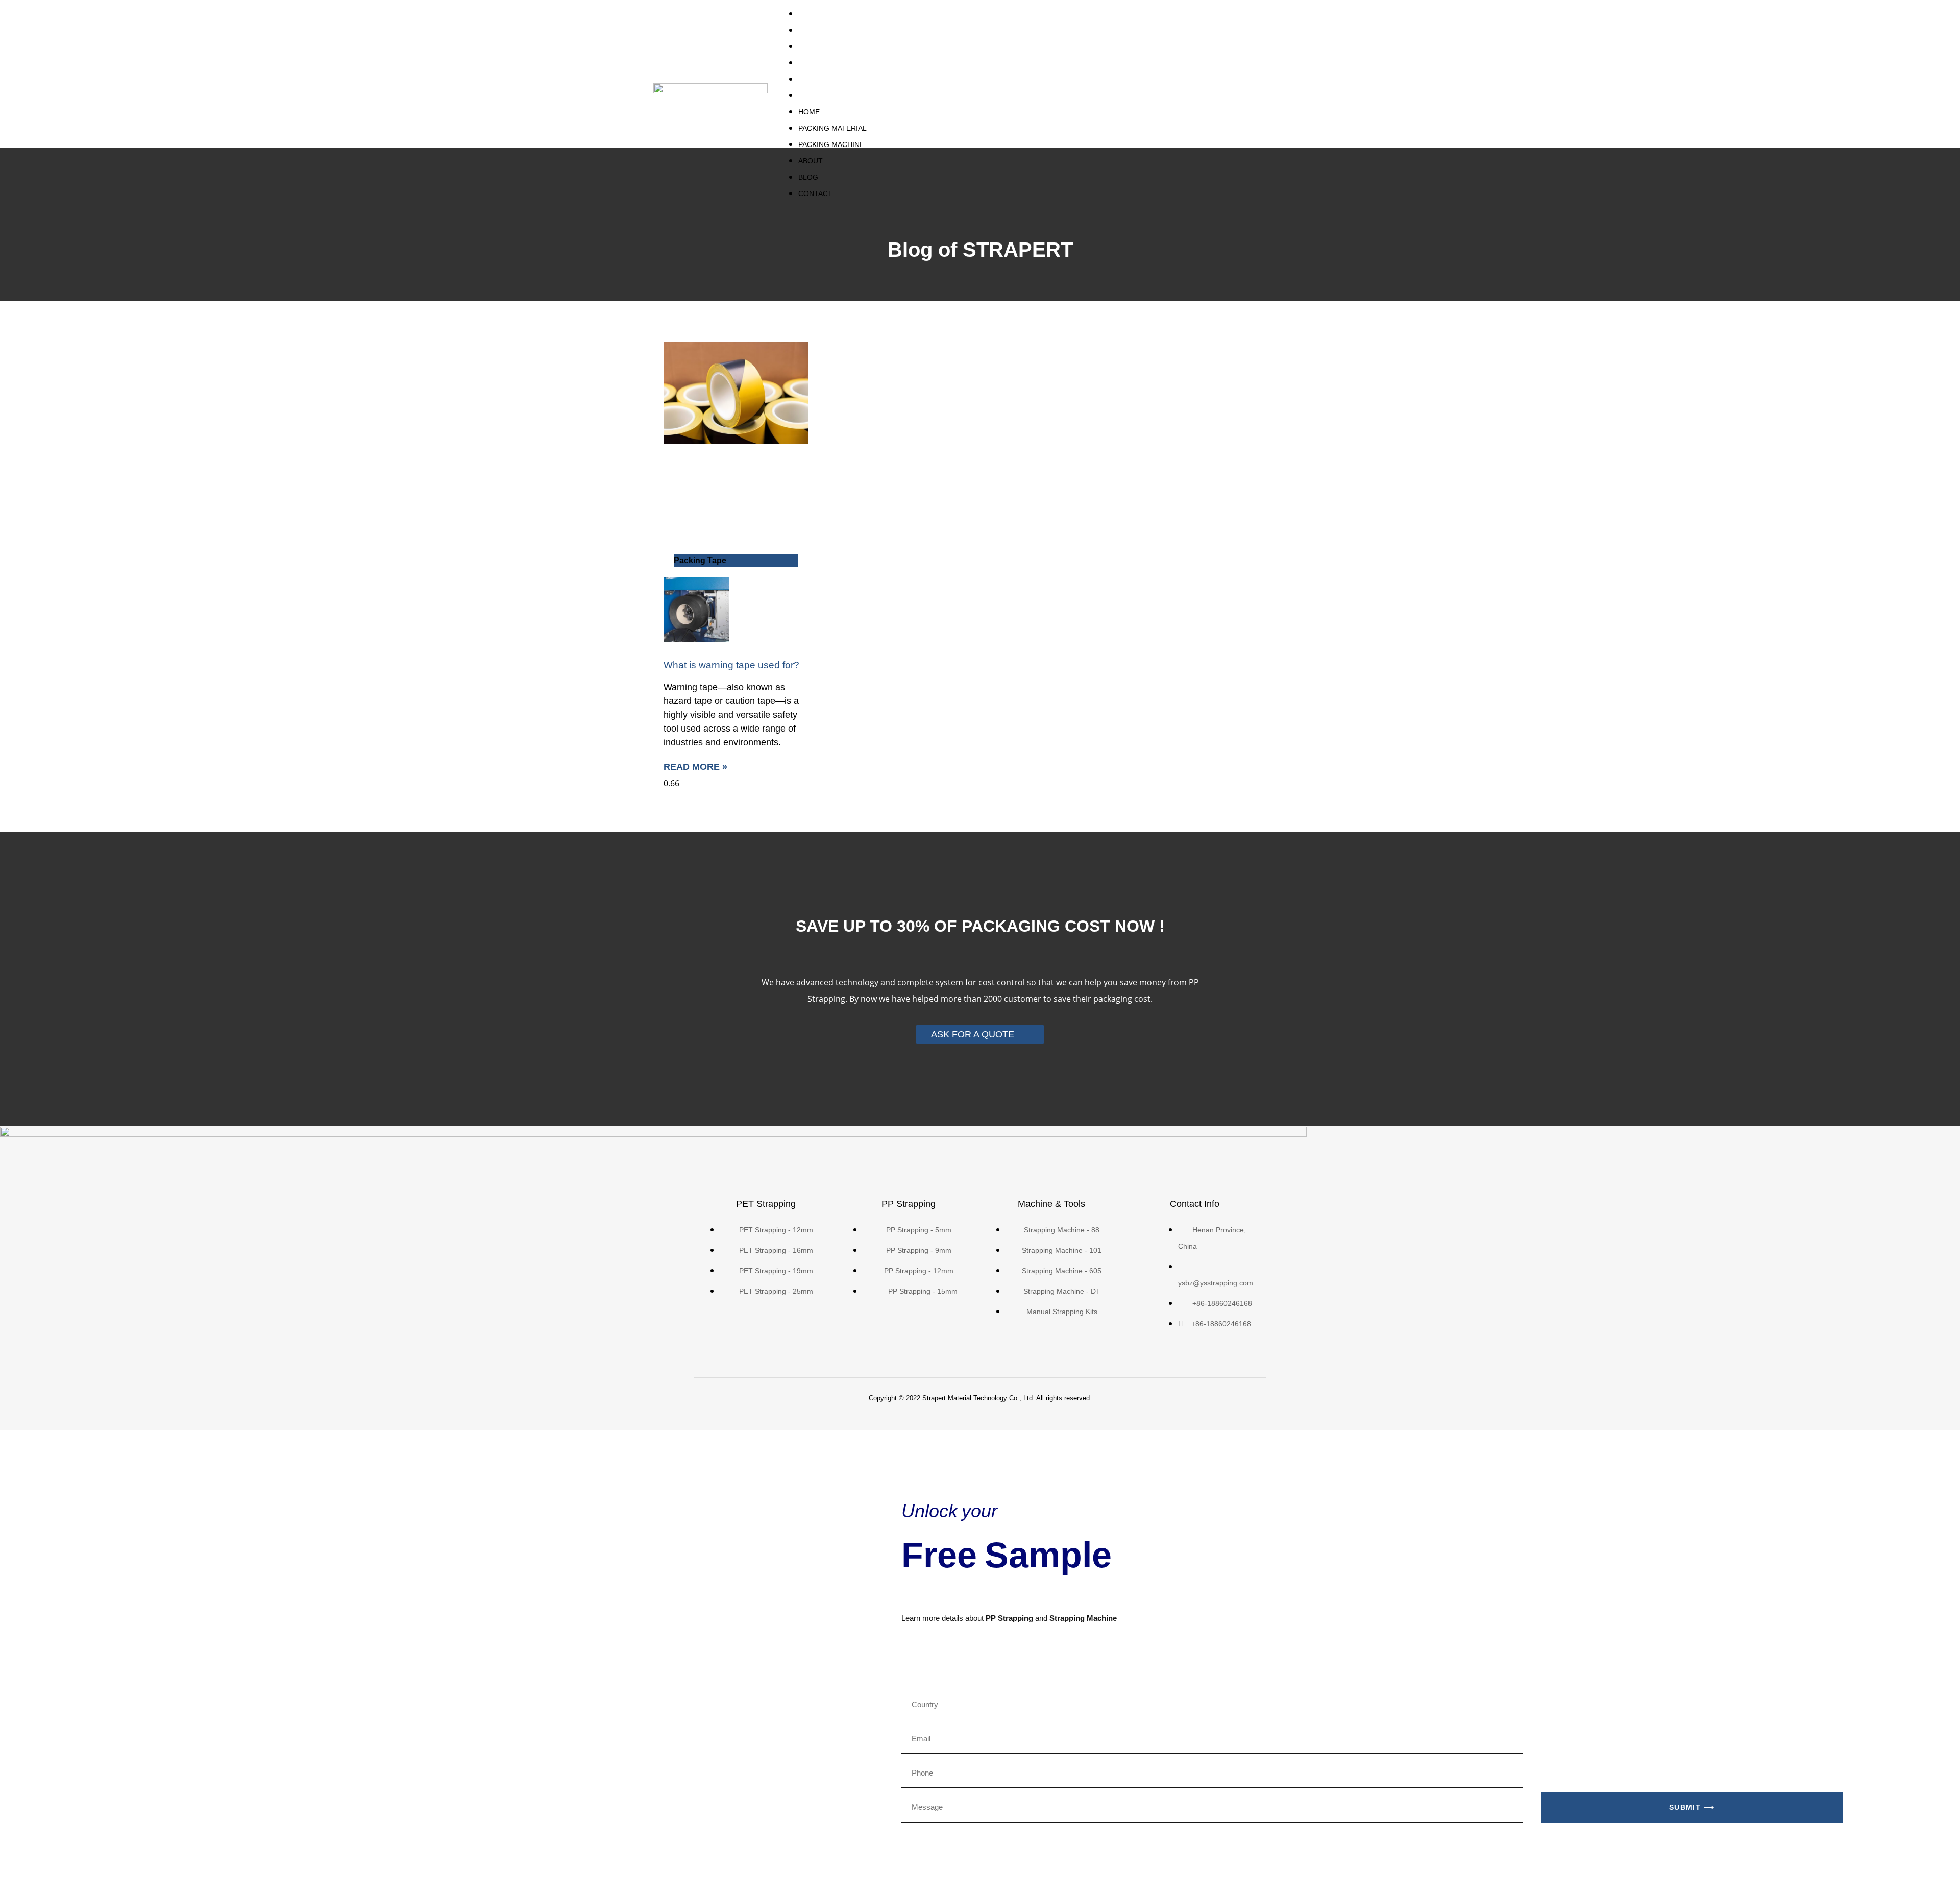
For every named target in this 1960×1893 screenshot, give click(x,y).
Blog (810, 79)
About (813, 63)
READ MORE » (695, 767)
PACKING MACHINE (837, 46)
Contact (818, 95)
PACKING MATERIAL (838, 30)
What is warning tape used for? (731, 665)
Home (811, 14)
